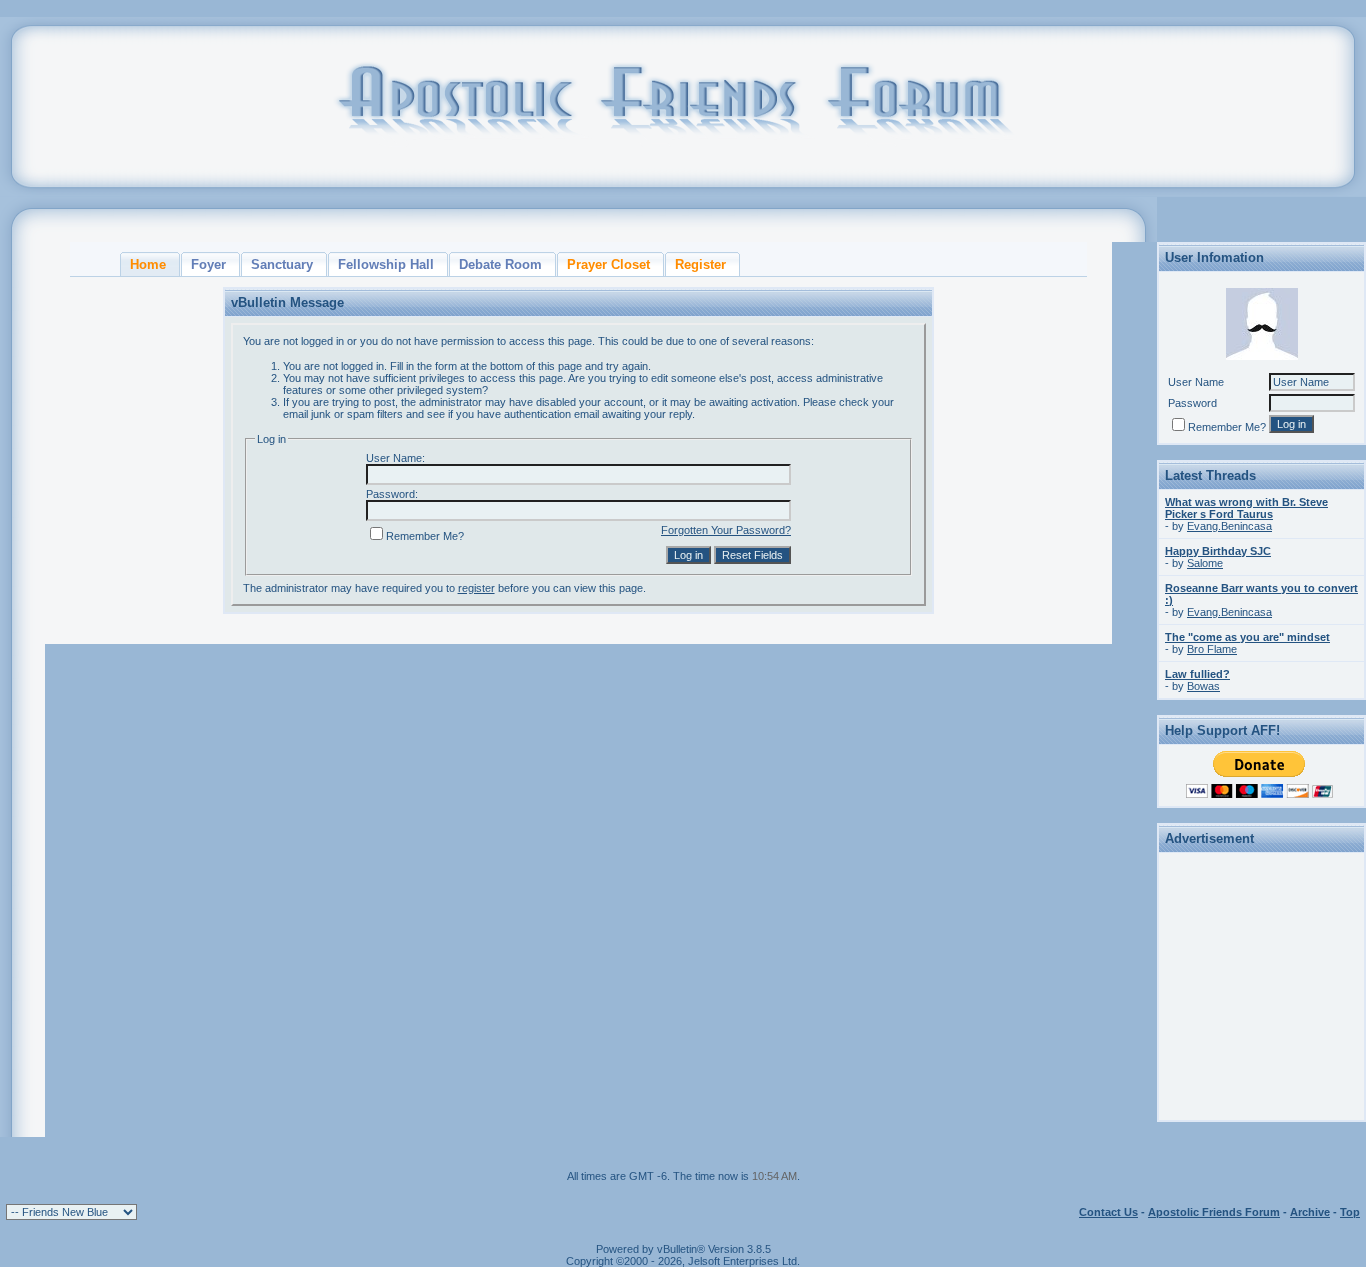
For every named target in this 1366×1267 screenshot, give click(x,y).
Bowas (1203, 686)
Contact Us (1108, 1212)
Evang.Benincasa (1229, 526)
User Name (1196, 382)
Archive (1310, 1212)
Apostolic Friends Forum (1214, 1212)
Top (1350, 1212)
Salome (1205, 563)
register (476, 588)
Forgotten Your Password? (726, 530)
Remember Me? (425, 536)
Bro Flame (1212, 649)
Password (1192, 403)
